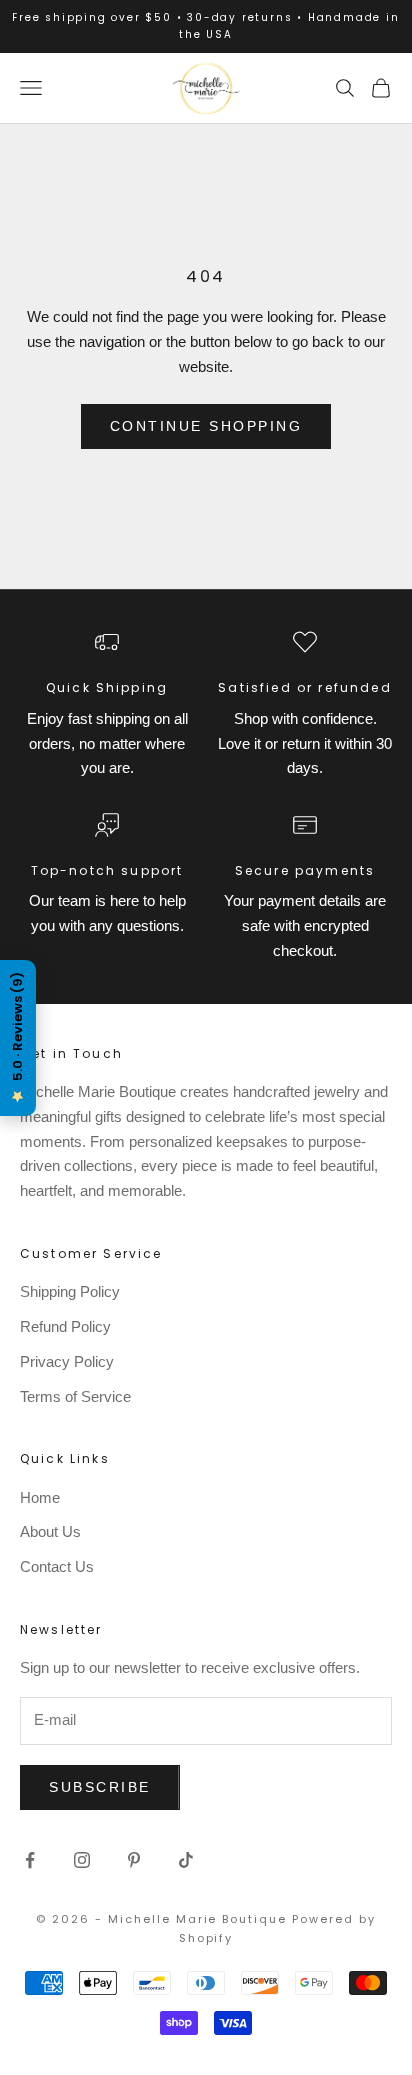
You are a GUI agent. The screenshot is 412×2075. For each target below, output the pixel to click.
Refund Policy (65, 1326)
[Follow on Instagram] (82, 1860)
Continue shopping (206, 426)
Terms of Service (75, 1396)
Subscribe (100, 1787)
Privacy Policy (67, 1361)
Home (40, 1497)
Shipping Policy (70, 1291)
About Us (50, 1531)
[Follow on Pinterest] (134, 1860)
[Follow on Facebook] (30, 1860)
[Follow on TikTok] (186, 1860)
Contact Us (57, 1566)
